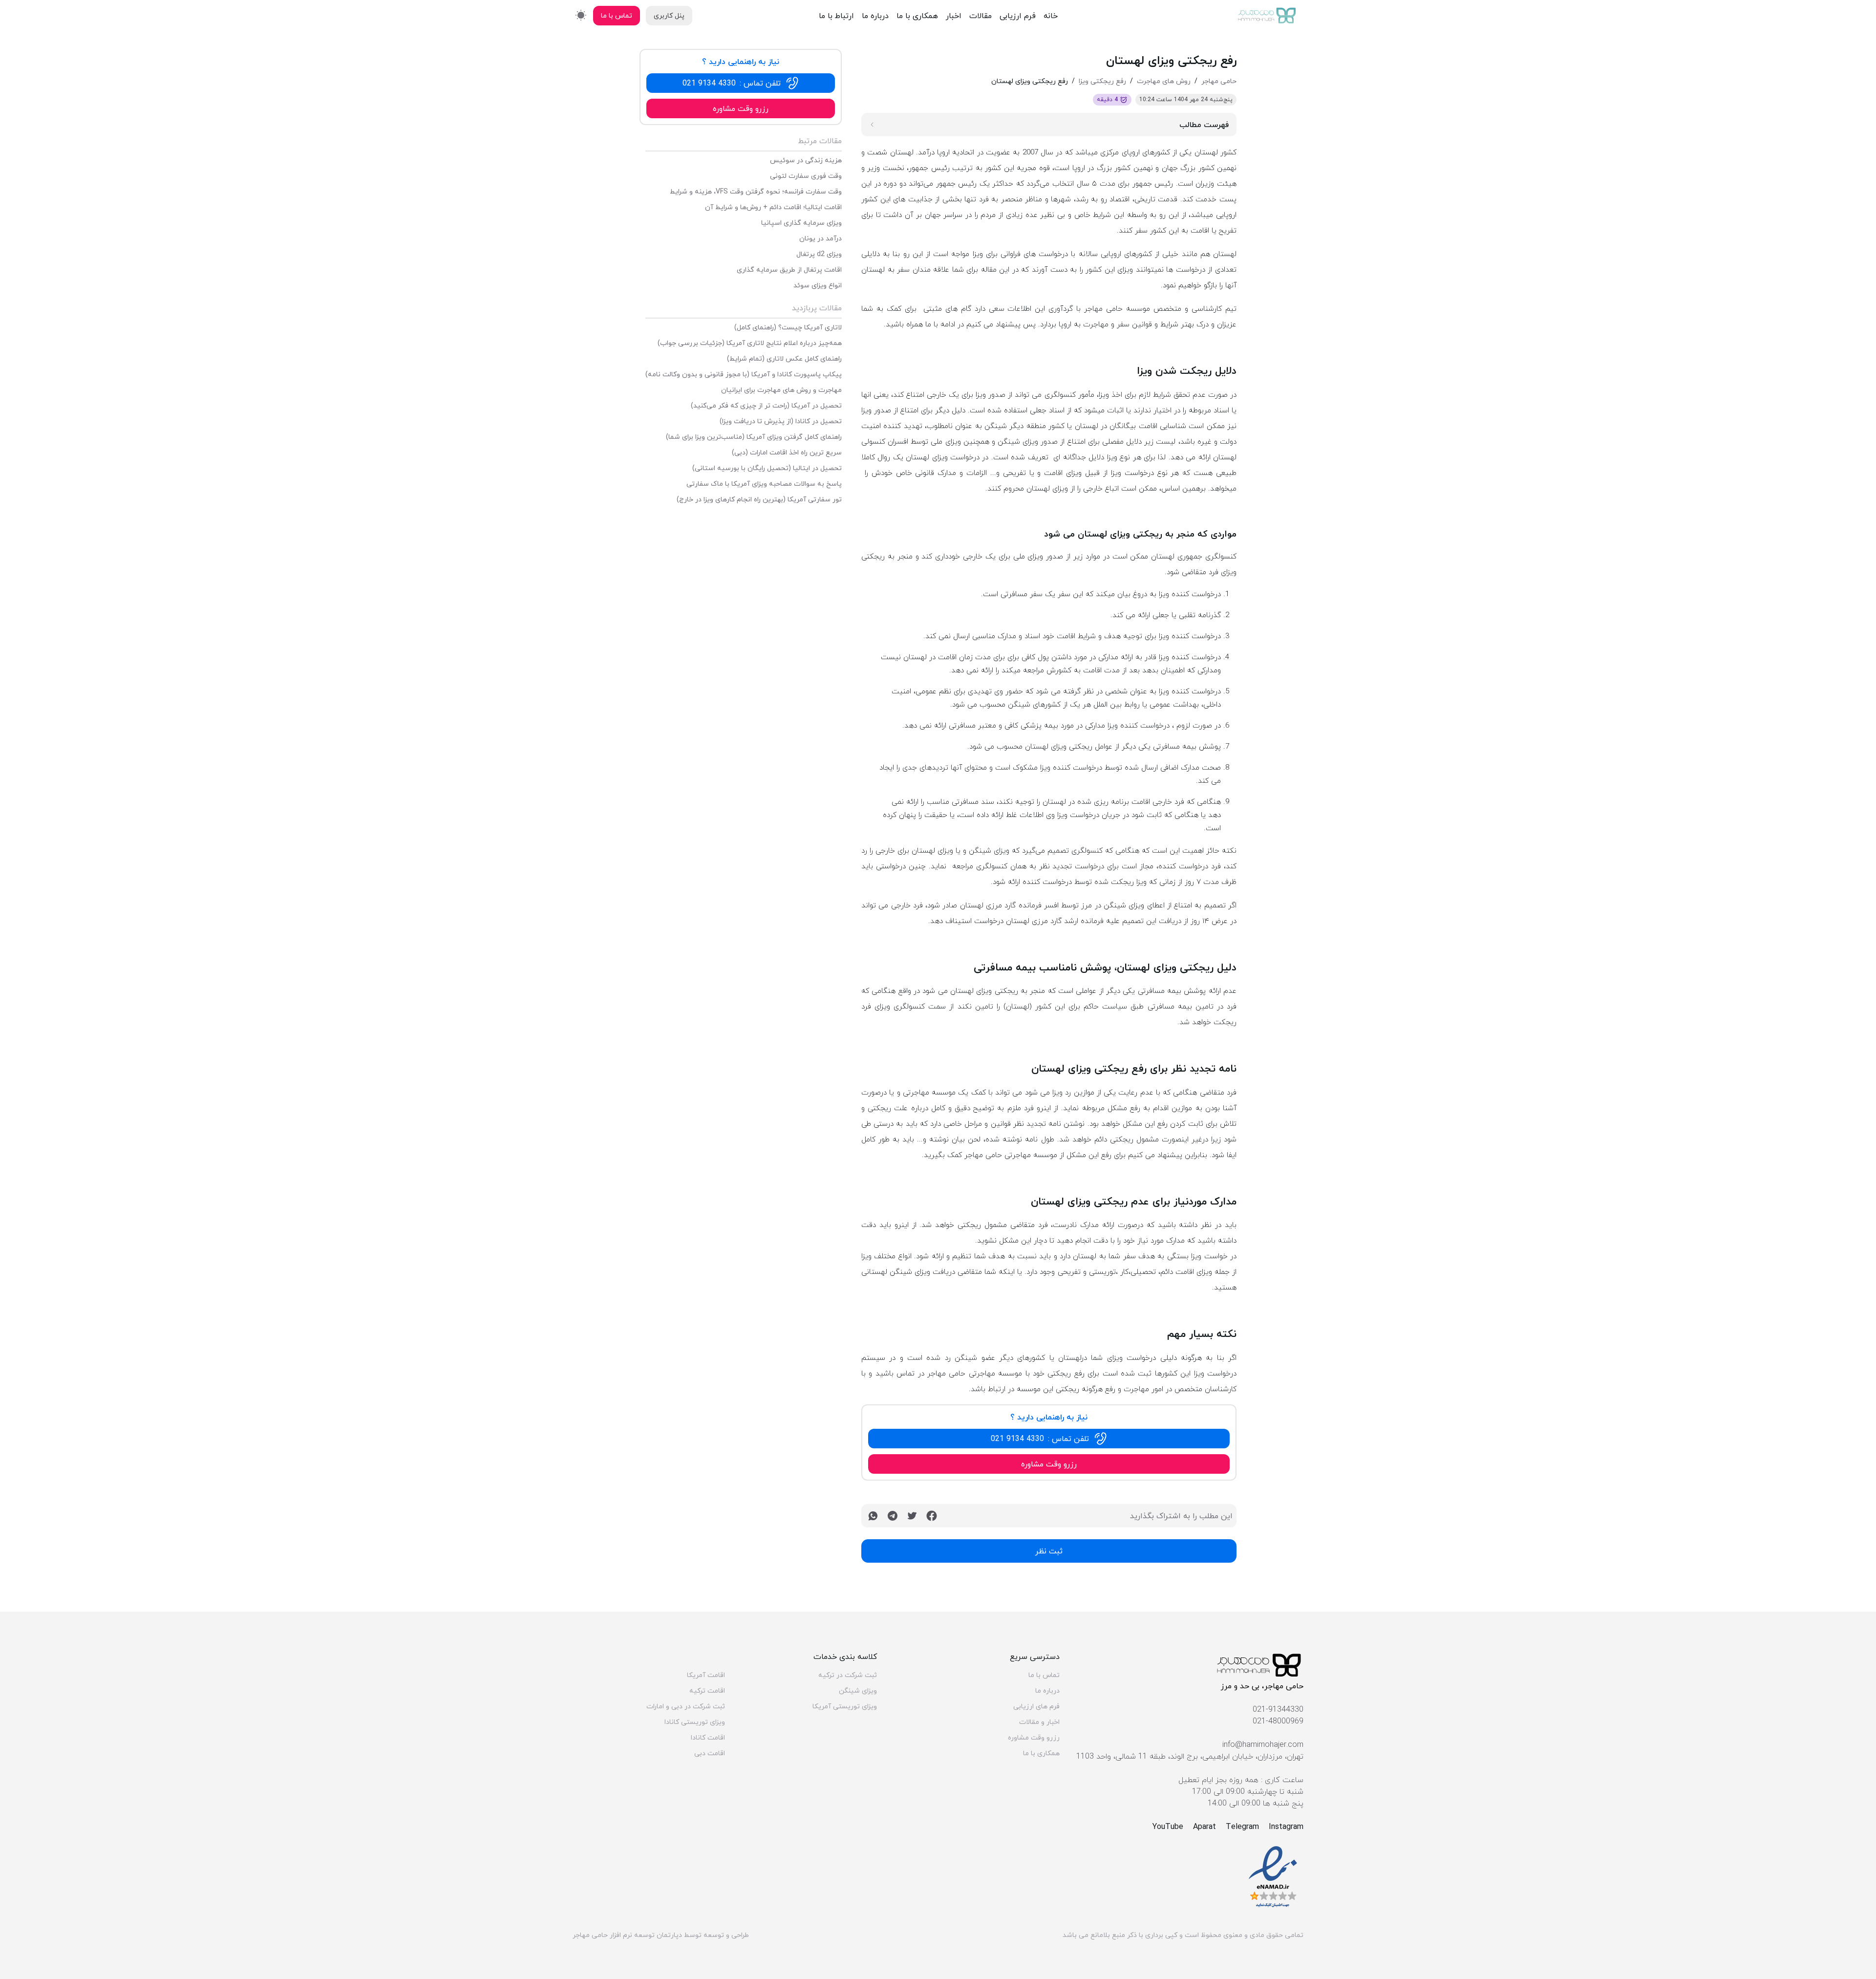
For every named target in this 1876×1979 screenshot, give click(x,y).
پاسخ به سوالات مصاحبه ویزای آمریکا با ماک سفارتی (764, 484)
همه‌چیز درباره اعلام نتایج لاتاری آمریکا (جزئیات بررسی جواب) (750, 343)
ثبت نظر (1049, 1551)
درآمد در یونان (821, 238)
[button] (1049, 1439)
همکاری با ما (917, 16)
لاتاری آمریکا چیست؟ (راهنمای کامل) (788, 327)
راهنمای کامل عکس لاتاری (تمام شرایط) (784, 359)
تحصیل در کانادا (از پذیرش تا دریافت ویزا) (781, 421)
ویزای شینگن (858, 1691)
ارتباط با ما (836, 16)
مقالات (981, 16)
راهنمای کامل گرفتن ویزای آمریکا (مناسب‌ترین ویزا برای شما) (754, 437)
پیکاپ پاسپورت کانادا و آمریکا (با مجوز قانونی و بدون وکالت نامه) (744, 374)
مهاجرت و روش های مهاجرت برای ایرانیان (781, 390)
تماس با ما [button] (617, 15)
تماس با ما (1044, 1675)
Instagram (1286, 1827)
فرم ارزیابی (1018, 16)
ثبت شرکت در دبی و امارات (686, 1706)
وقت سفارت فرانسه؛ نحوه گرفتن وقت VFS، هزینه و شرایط (756, 192)
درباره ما (875, 16)
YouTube (1168, 1827)
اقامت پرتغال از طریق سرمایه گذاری (789, 270)
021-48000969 (1278, 1721)
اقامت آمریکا (706, 1675)
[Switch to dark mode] (581, 15)
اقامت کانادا (708, 1738)
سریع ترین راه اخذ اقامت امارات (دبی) (787, 452)
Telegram (1242, 1827)
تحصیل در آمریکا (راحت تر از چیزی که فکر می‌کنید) (766, 406)
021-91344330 (1278, 1709)
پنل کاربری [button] (669, 15)
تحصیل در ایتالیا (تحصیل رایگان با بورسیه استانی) (767, 468)
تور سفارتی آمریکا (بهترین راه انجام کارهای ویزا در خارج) (759, 499)
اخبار (954, 16)
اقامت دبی (710, 1753)
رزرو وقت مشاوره (1034, 1738)
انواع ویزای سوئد (818, 285)
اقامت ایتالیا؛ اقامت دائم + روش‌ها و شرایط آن (773, 207)
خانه (1051, 16)
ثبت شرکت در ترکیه (848, 1675)
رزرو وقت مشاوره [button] (1049, 1464)
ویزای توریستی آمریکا (845, 1706)
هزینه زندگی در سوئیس (806, 160)
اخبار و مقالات (1039, 1722)
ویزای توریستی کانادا (695, 1722)
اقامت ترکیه (707, 1691)
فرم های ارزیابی (1036, 1706)
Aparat (1204, 1827)
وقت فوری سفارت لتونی (806, 176)
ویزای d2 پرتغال (819, 254)
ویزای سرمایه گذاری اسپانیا (801, 223)
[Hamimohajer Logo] (1267, 16)
